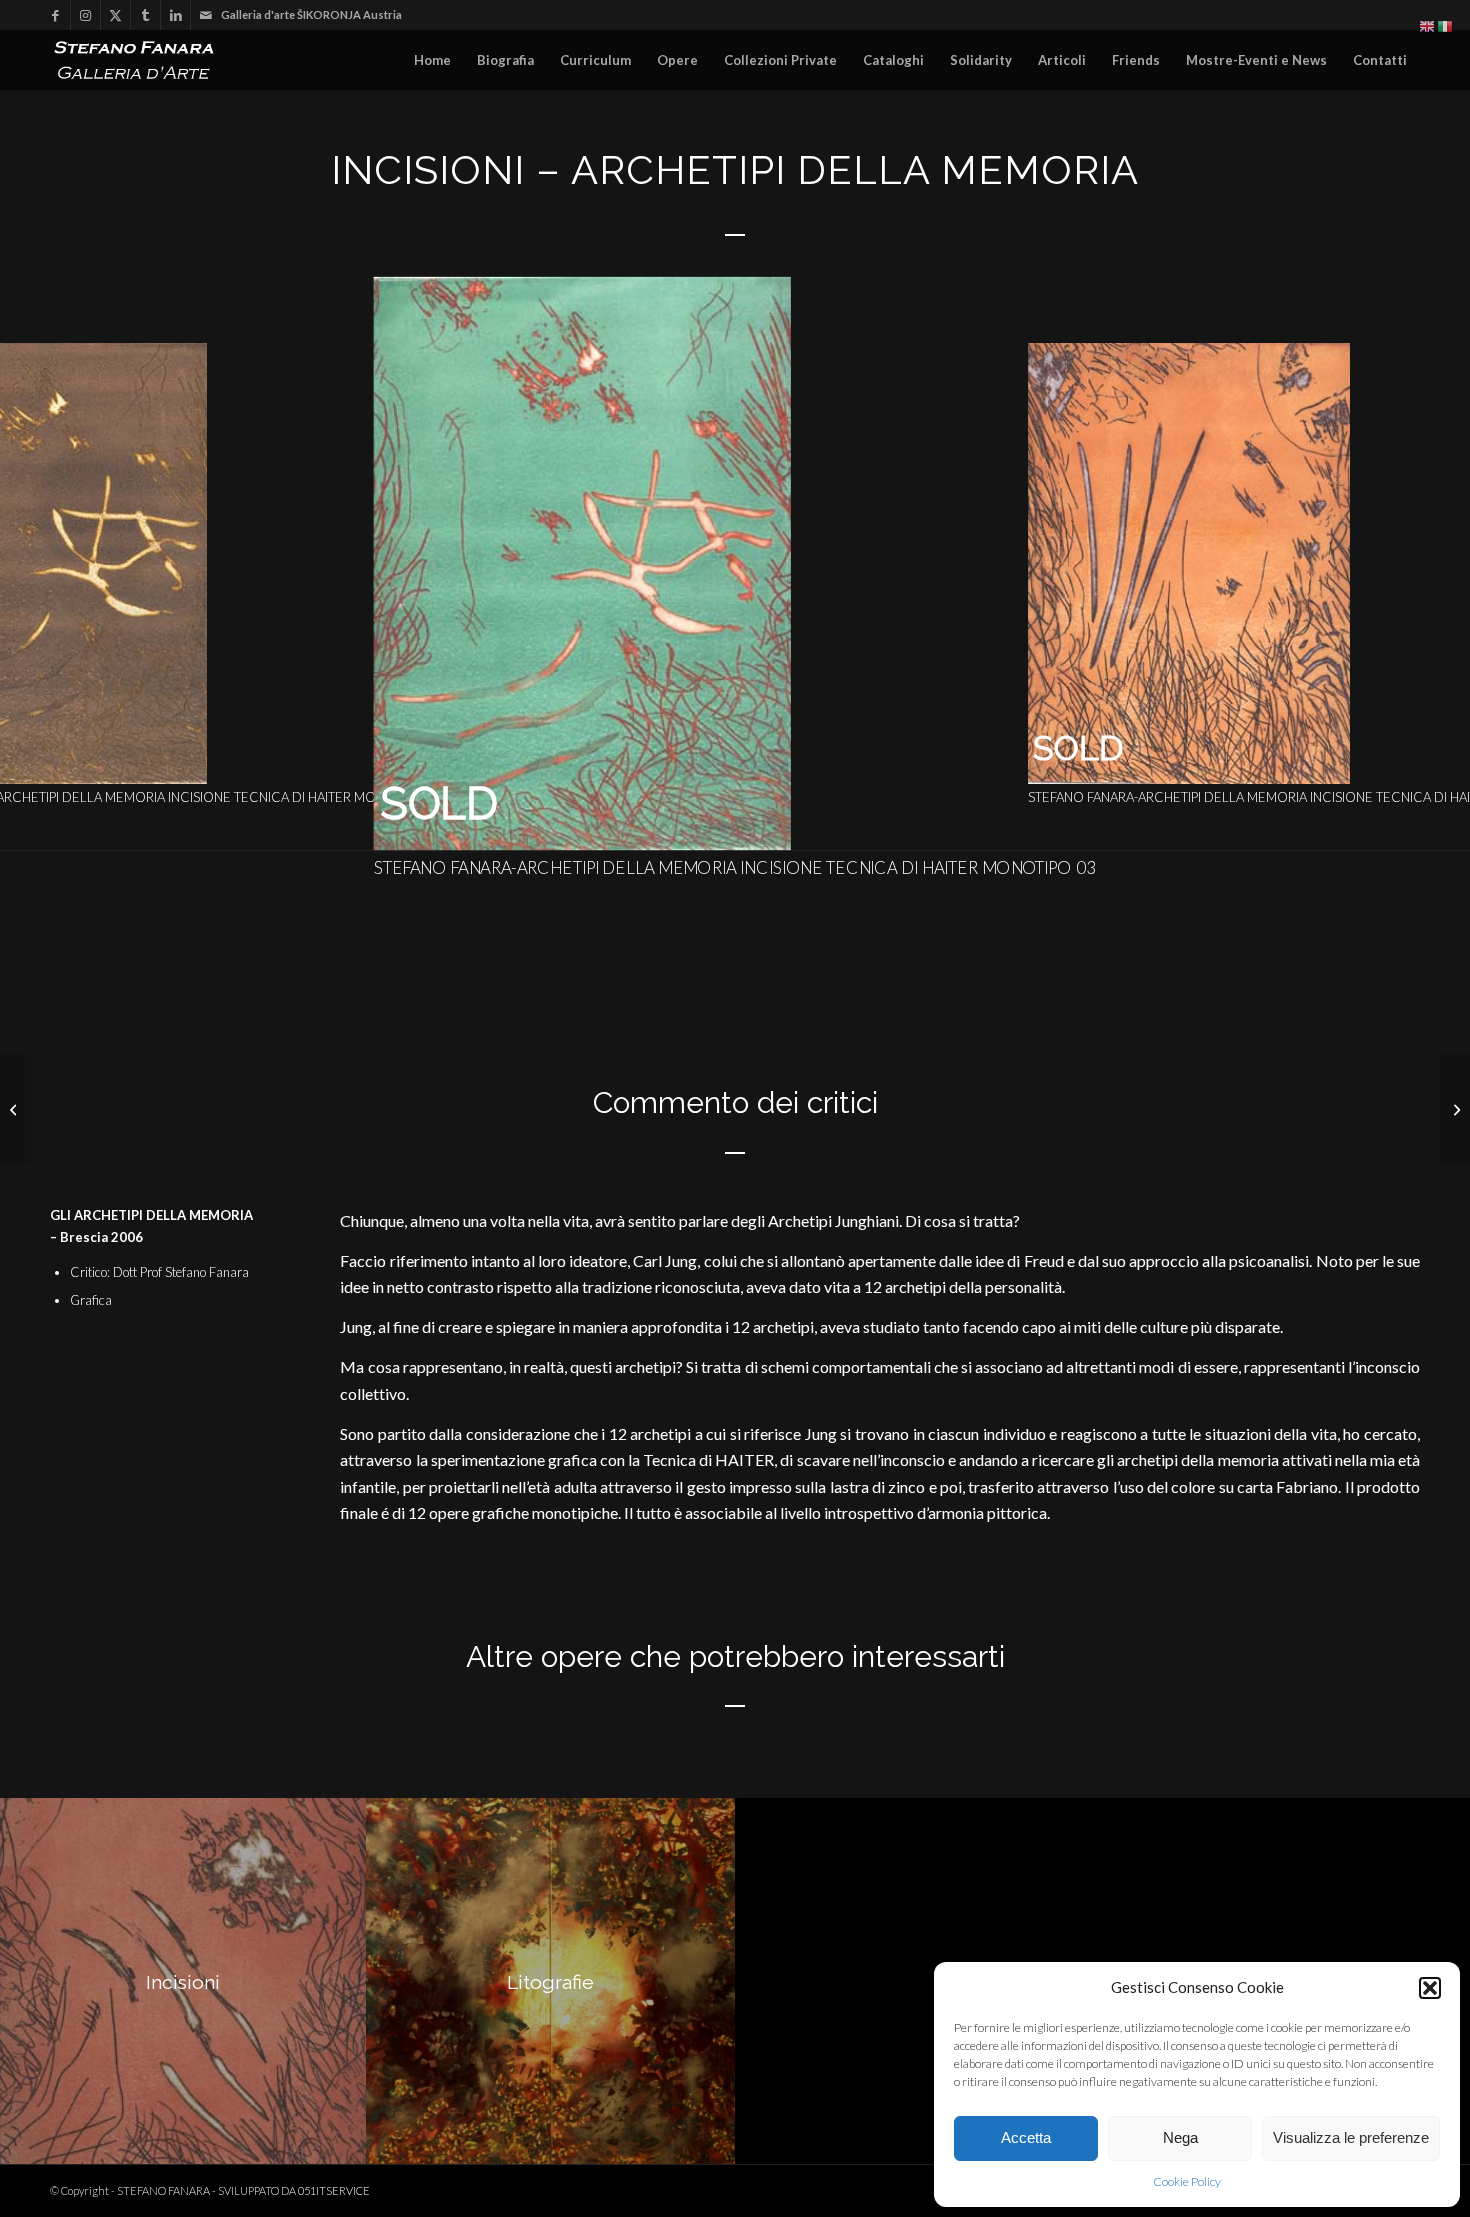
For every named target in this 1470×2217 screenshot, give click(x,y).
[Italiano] (1446, 25)
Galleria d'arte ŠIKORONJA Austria (311, 14)
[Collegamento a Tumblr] (145, 15)
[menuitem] (432, 60)
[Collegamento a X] (115, 15)
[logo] (140, 60)
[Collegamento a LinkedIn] (175, 15)
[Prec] (45, 564)
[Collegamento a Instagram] (85, 15)
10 (791, 825)
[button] (1430, 1988)
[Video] (15, 1109)
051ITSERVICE (334, 2190)
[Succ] (1425, 564)
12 (823, 825)
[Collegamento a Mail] (206, 15)
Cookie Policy (1187, 2181)
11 (807, 825)
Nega (1180, 2137)
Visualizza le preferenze (1351, 2137)
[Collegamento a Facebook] (55, 15)
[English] (1428, 25)
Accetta (1026, 2137)
